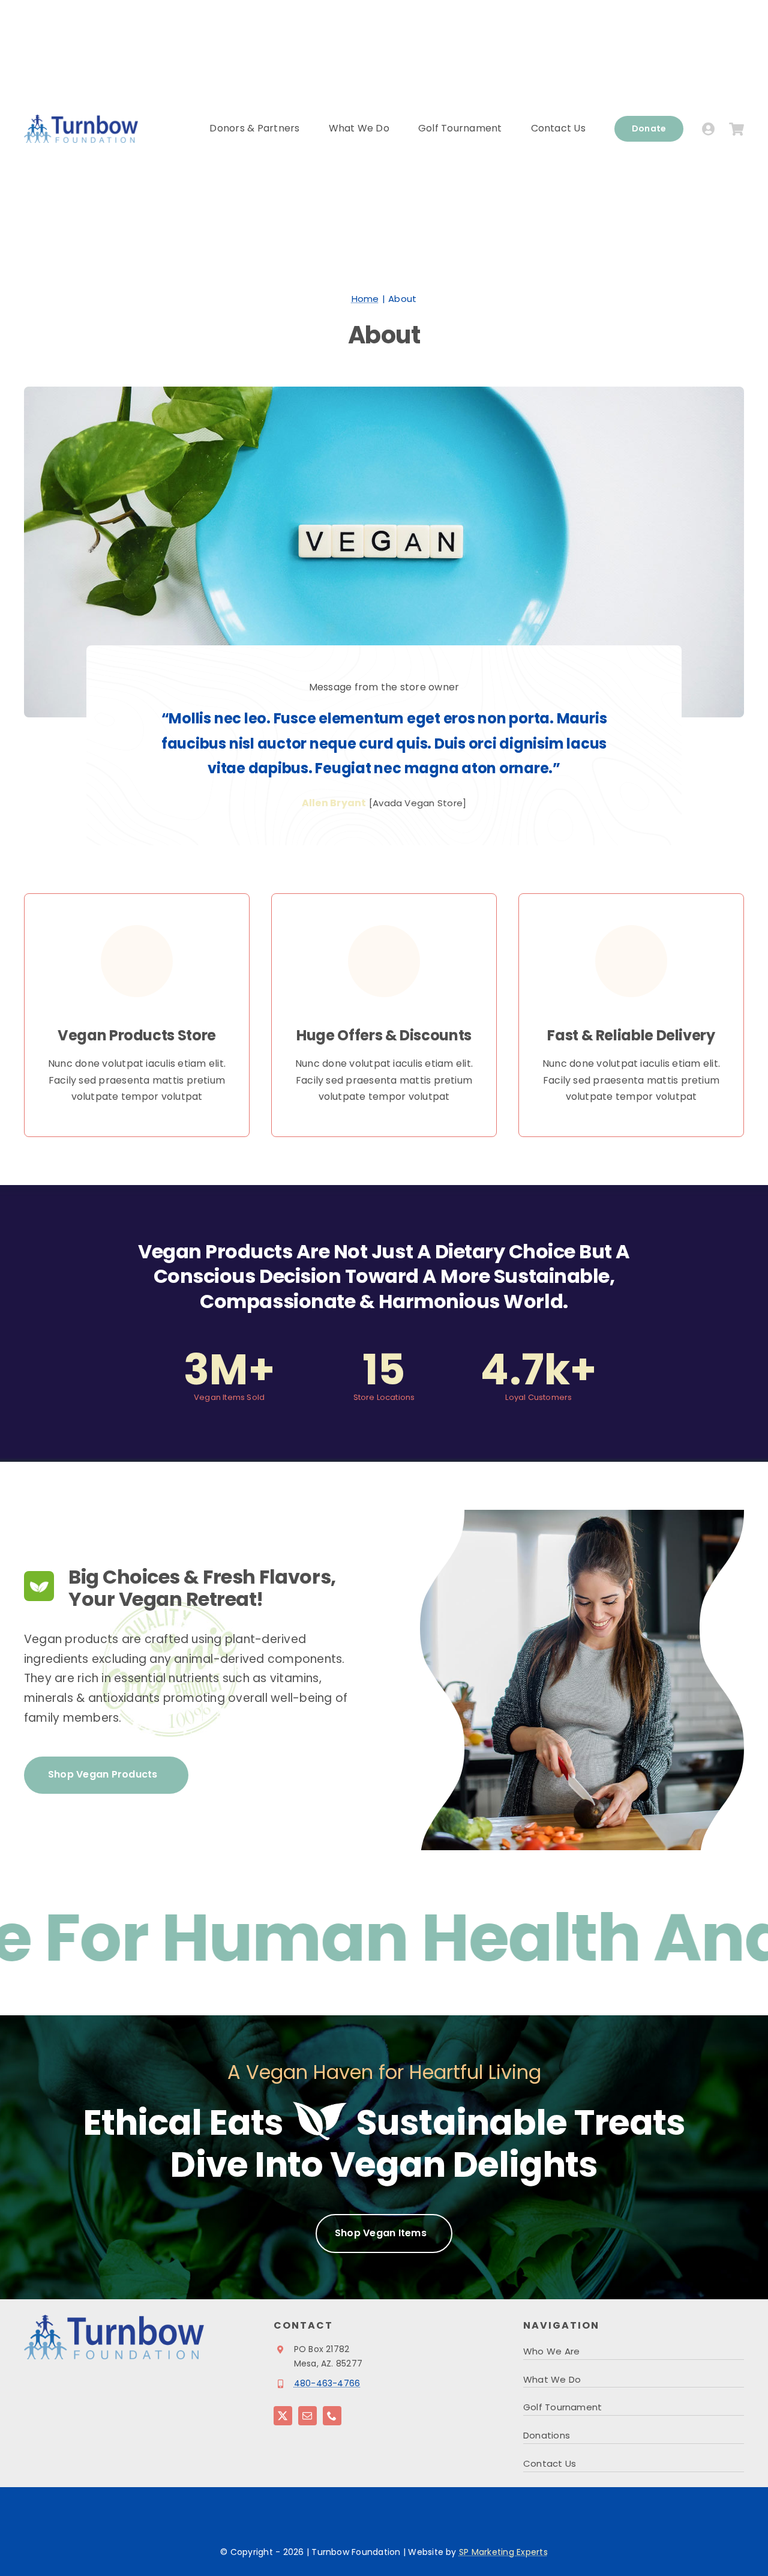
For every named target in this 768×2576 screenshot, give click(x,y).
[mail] (307, 2416)
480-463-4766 (327, 2383)
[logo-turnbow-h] (81, 119)
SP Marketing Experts (503, 2552)
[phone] (332, 2416)
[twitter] (283, 2416)
